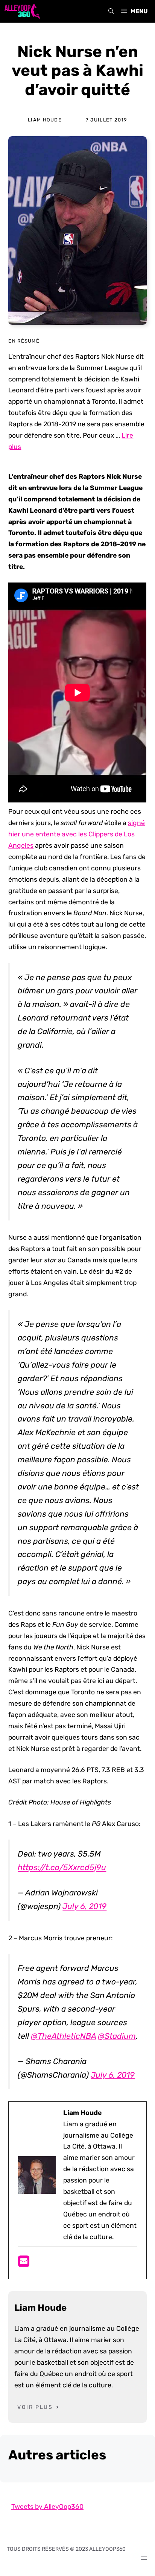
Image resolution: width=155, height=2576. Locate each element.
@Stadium (117, 2036)
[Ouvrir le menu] (144, 2558)
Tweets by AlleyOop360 (47, 2507)
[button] (111, 11)
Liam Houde (45, 120)
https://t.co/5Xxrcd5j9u (62, 1867)
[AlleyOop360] (22, 11)
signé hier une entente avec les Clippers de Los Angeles (77, 834)
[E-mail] (24, 2264)
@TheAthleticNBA (63, 2036)
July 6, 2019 (84, 1906)
